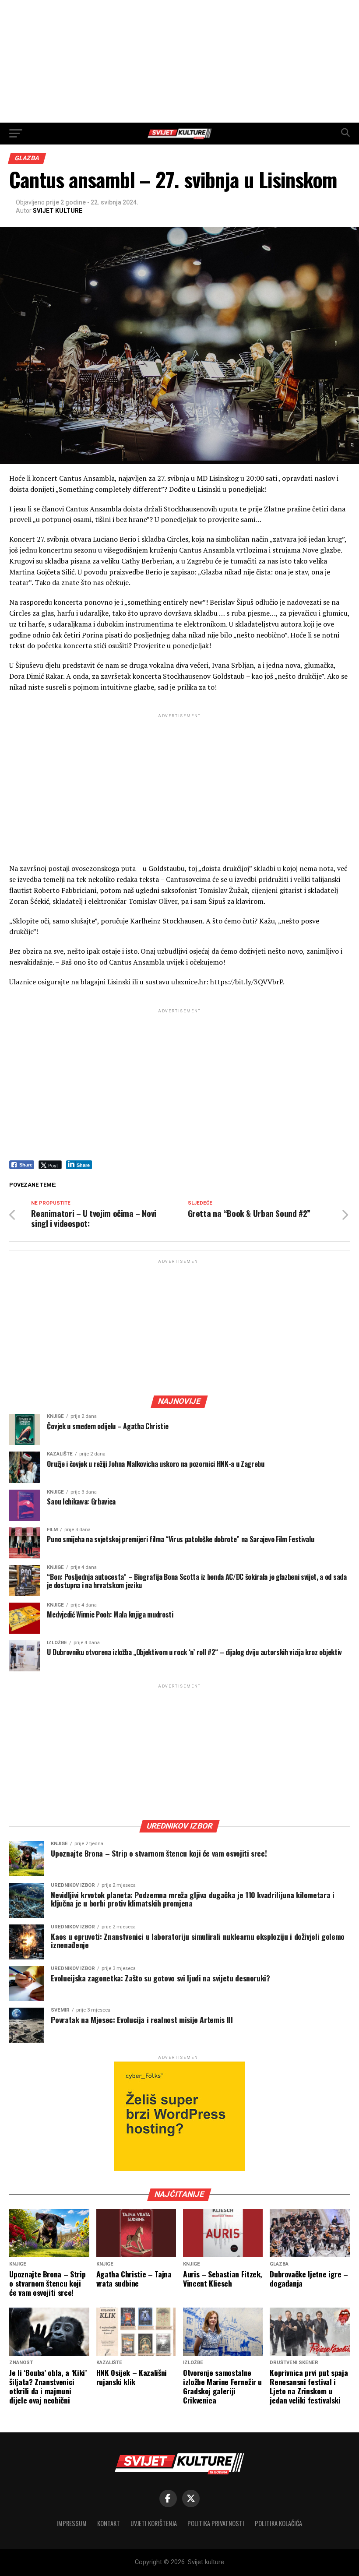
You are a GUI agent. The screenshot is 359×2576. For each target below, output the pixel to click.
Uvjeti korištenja (154, 2523)
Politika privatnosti (216, 2523)
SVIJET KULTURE (58, 211)
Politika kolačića (278, 2523)
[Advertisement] (179, 61)
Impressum (72, 2523)
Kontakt (109, 2523)
